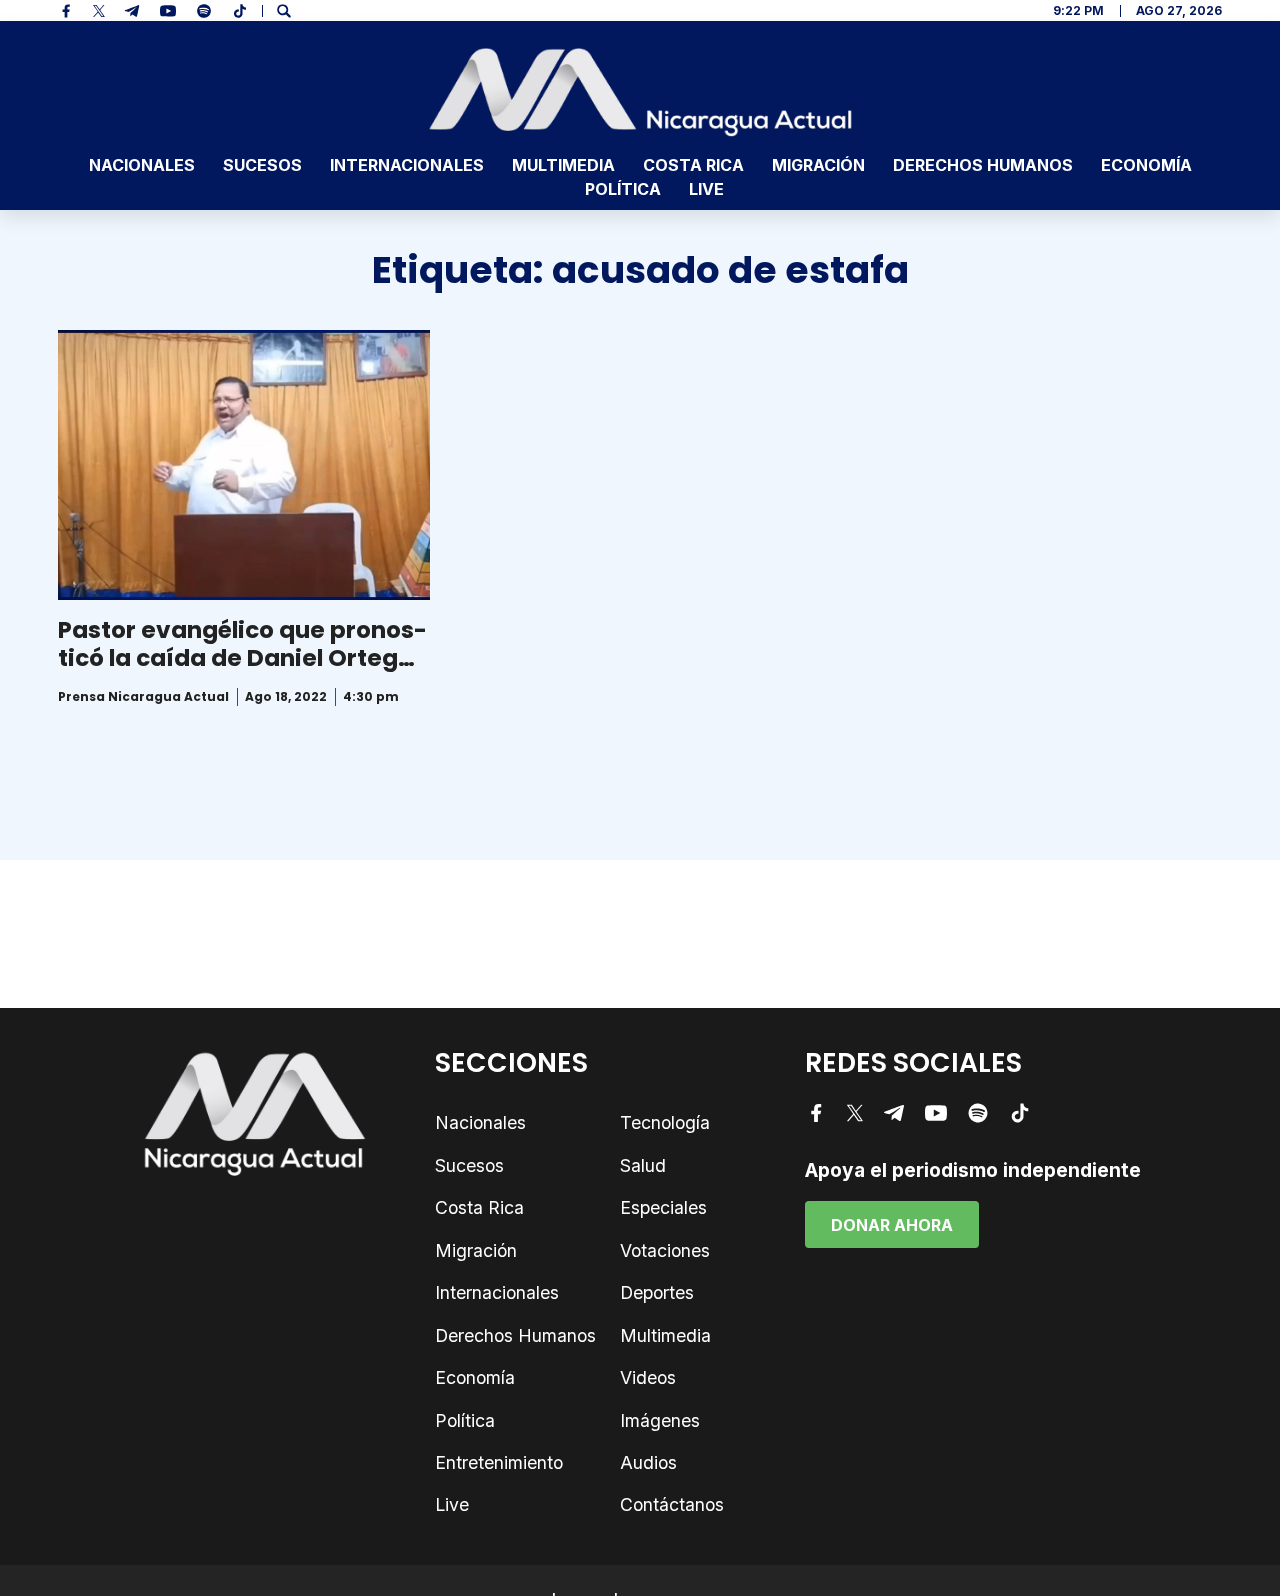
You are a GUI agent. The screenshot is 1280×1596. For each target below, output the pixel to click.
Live (706, 189)
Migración (818, 165)
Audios (648, 1462)
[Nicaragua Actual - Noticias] (640, 92)
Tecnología (665, 1122)
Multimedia (563, 165)
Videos (648, 1377)
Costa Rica (693, 165)
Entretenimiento (499, 1462)
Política (623, 189)
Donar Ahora (892, 1225)
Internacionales (407, 165)
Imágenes (660, 1420)
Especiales (663, 1207)
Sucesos (262, 165)
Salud (643, 1165)
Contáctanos (672, 1504)
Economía (1146, 165)
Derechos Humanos (983, 165)
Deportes (657, 1292)
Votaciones (665, 1250)
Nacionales (142, 165)
